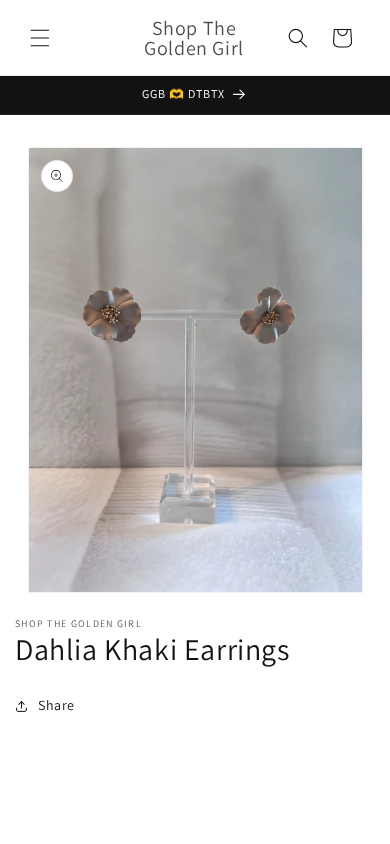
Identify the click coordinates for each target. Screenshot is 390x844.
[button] (40, 38)
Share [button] (56, 705)
